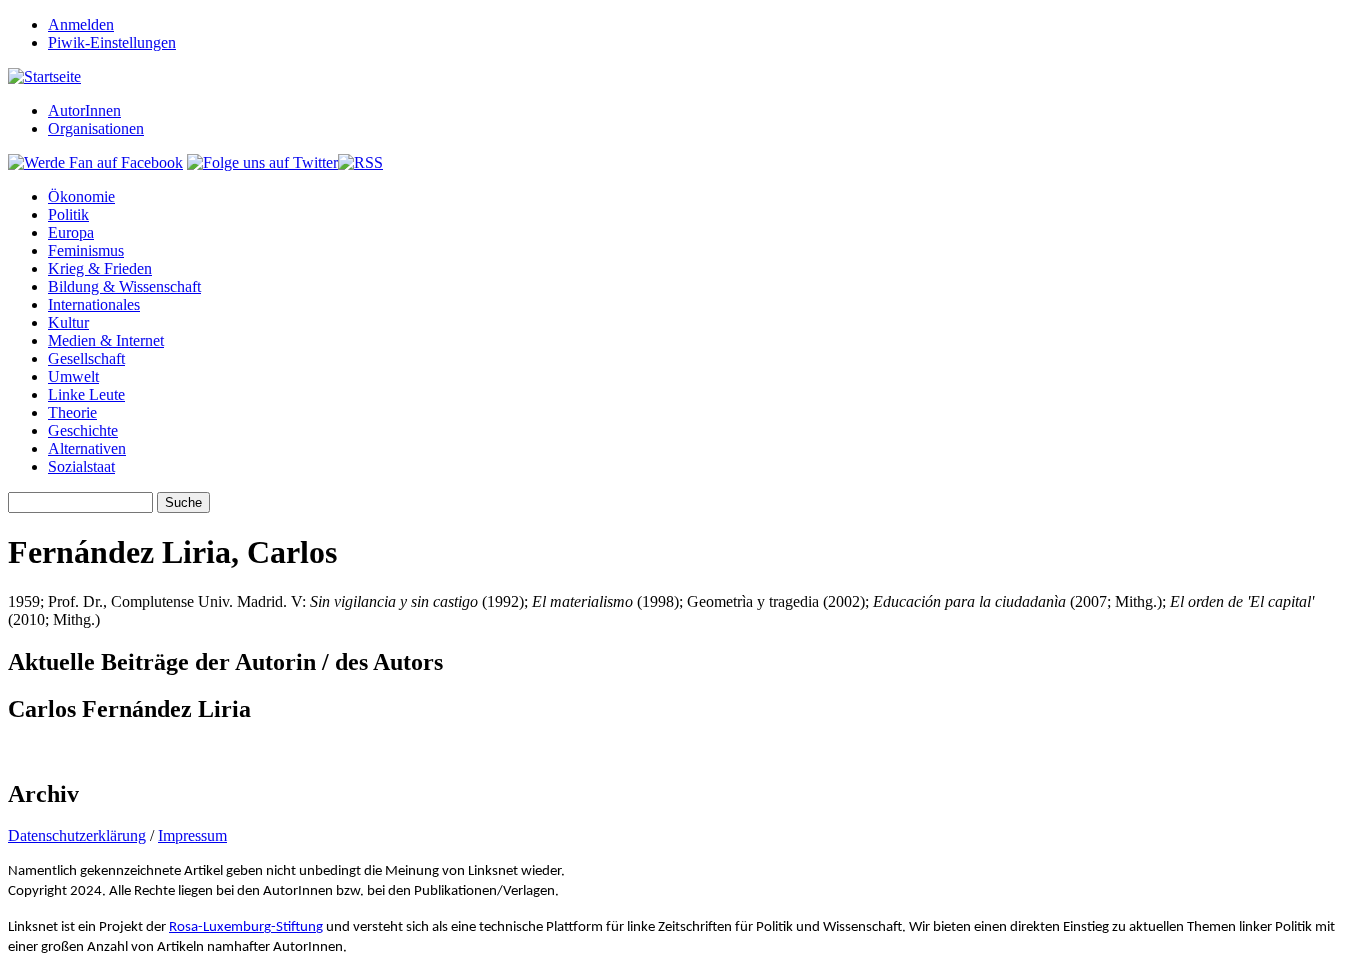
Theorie (72, 412)
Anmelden (81, 24)
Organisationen (96, 128)
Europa (71, 232)
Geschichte (83, 430)
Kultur (68, 322)
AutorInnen (84, 110)
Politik (68, 214)
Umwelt (73, 376)
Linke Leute (86, 394)
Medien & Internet (106, 340)
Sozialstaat (81, 466)
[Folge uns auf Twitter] (262, 162)
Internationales (94, 304)
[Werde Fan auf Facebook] (95, 162)
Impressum (192, 835)
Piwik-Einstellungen (112, 42)
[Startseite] (44, 76)
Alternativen (87, 448)
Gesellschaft (86, 358)
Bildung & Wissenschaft (124, 286)
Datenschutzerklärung (77, 835)
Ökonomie (81, 196)
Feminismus (86, 250)
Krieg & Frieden (100, 268)
